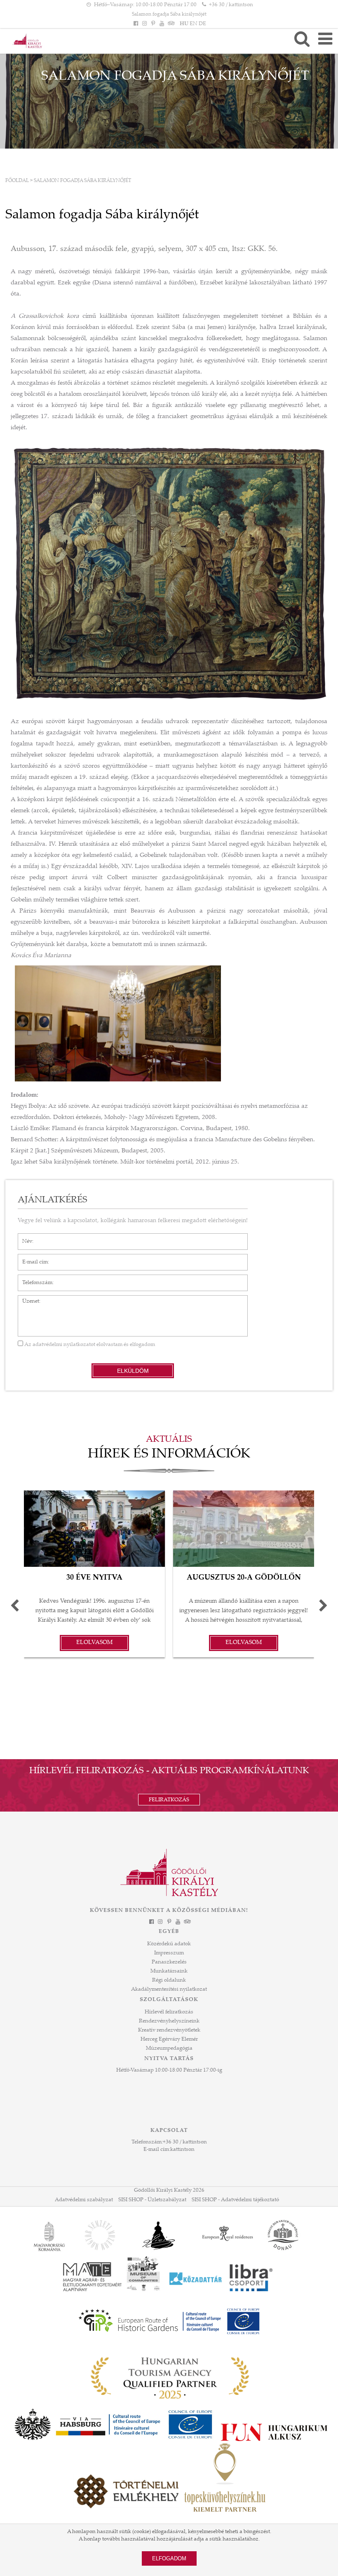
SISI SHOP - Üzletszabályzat (152, 2200)
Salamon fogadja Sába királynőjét (169, 14)
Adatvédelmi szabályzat (84, 2200)
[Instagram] (144, 24)
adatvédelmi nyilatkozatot (64, 1345)
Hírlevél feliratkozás (169, 2012)
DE (202, 24)
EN (194, 24)
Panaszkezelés (169, 1962)
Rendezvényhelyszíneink (169, 2021)
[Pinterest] (153, 24)
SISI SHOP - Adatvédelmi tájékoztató (235, 2200)
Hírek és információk (169, 1455)
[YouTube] (162, 24)
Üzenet (27, 1299)
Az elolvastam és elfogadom (89, 1345)
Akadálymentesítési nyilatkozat (169, 1989)
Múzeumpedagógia (169, 2048)
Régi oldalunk (169, 1980)
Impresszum (169, 1953)
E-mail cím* (32, 1258)
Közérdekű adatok (169, 1944)
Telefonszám (33, 1279)
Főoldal (17, 181)
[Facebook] (136, 24)
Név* (24, 1237)
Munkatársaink (169, 1971)
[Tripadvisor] (171, 24)
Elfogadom (169, 2558)
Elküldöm (133, 1371)
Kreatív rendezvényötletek (169, 2030)
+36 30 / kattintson (231, 5)
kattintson (182, 2150)
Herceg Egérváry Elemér (169, 2039)
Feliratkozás (169, 1800)
